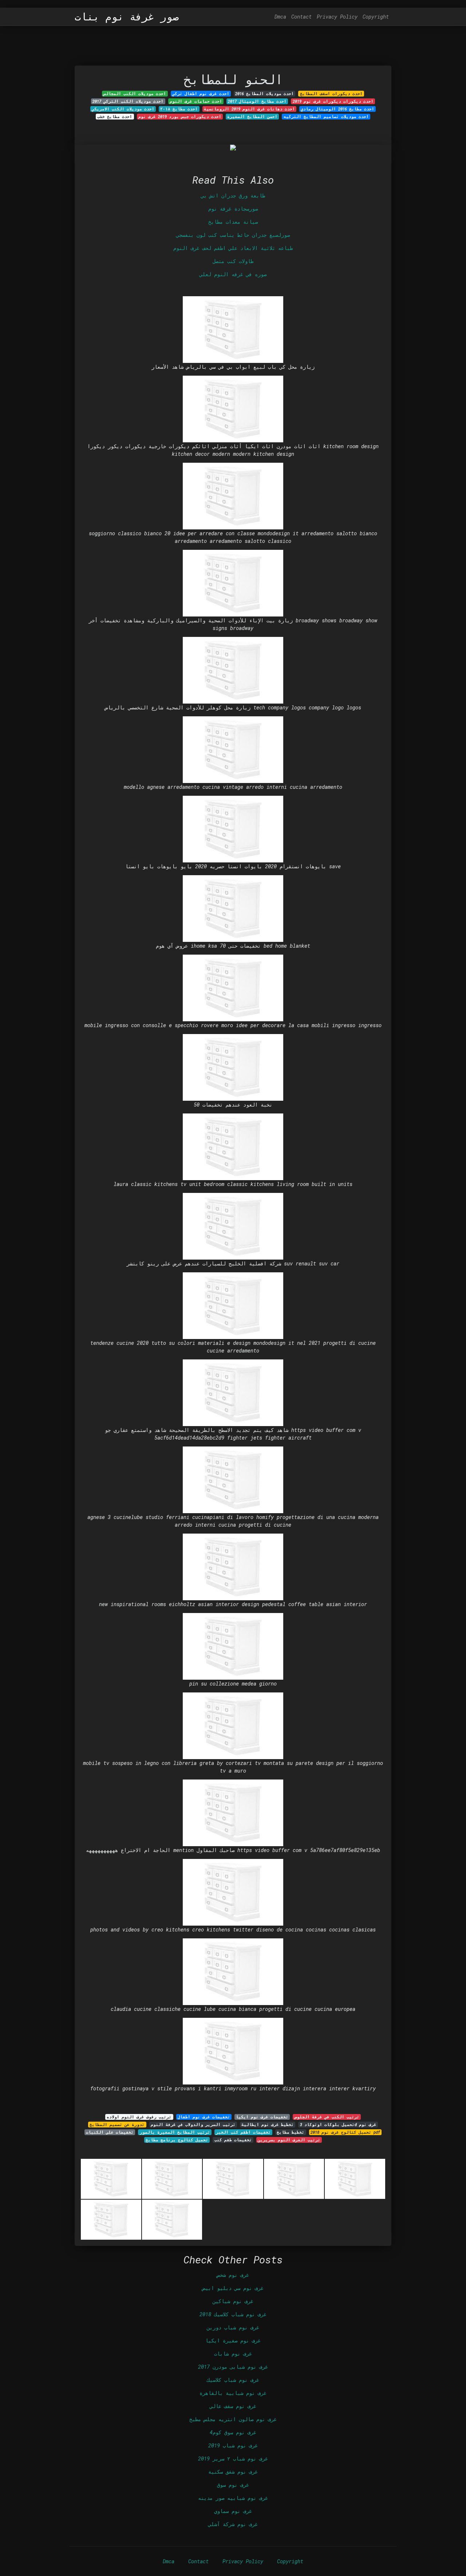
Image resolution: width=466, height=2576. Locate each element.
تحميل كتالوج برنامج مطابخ (177, 2140)
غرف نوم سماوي (233, 2511)
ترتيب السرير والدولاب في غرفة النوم (193, 2125)
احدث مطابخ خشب (115, 117)
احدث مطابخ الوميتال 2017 (257, 101)
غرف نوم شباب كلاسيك (233, 2380)
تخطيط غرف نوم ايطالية (268, 2125)
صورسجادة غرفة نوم (233, 209)
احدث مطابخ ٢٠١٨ (179, 109)
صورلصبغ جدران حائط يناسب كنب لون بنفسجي (233, 235)
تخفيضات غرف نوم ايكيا (262, 2117)
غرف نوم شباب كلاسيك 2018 (233, 2314)
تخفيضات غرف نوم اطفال (204, 2117)
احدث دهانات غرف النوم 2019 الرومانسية (249, 109)
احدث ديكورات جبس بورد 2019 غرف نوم (180, 117)
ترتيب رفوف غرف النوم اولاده (139, 2117)
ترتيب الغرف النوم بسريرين (289, 2140)
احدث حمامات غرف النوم (196, 101)
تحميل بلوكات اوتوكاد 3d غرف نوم (338, 2125)
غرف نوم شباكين (233, 2301)
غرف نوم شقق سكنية (233, 2472)
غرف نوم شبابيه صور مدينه (233, 2498)
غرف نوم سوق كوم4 (233, 2432)
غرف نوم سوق (233, 2485)
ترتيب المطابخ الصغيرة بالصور (175, 2132)
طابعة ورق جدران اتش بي (233, 195)
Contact (301, 17)
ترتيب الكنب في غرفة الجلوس (327, 2117)
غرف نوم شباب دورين (233, 2327)
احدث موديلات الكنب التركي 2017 (128, 101)
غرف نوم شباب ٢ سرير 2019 (233, 2458)
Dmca (280, 17)
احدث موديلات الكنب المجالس (135, 94)
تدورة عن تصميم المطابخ (117, 2125)
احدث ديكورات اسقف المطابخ (331, 94)
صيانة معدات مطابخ (233, 222)
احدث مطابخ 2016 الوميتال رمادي (337, 109)
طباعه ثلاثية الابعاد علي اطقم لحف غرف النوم (233, 248)
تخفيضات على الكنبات (110, 2132)
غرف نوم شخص (233, 2275)
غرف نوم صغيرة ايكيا (233, 2340)
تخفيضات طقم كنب (233, 2140)
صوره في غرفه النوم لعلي (233, 274)
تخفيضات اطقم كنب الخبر (243, 2132)
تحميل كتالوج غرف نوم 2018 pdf (345, 2132)
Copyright (376, 17)
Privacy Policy (337, 17)
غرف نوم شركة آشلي (233, 2524)
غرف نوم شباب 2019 (233, 2445)
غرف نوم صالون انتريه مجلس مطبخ (233, 2419)
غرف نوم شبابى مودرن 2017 (233, 2367)
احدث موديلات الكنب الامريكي (123, 109)
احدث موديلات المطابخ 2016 (264, 94)
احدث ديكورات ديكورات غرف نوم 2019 (333, 101)
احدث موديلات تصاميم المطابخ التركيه (326, 117)
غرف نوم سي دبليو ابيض (233, 2288)
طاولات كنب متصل (233, 261)
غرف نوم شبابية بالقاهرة (233, 2393)
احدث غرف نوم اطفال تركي (201, 94)
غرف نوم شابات (233, 2354)
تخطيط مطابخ (291, 2132)
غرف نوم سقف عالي (233, 2406)
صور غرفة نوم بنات (127, 17)
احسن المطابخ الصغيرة (252, 117)
